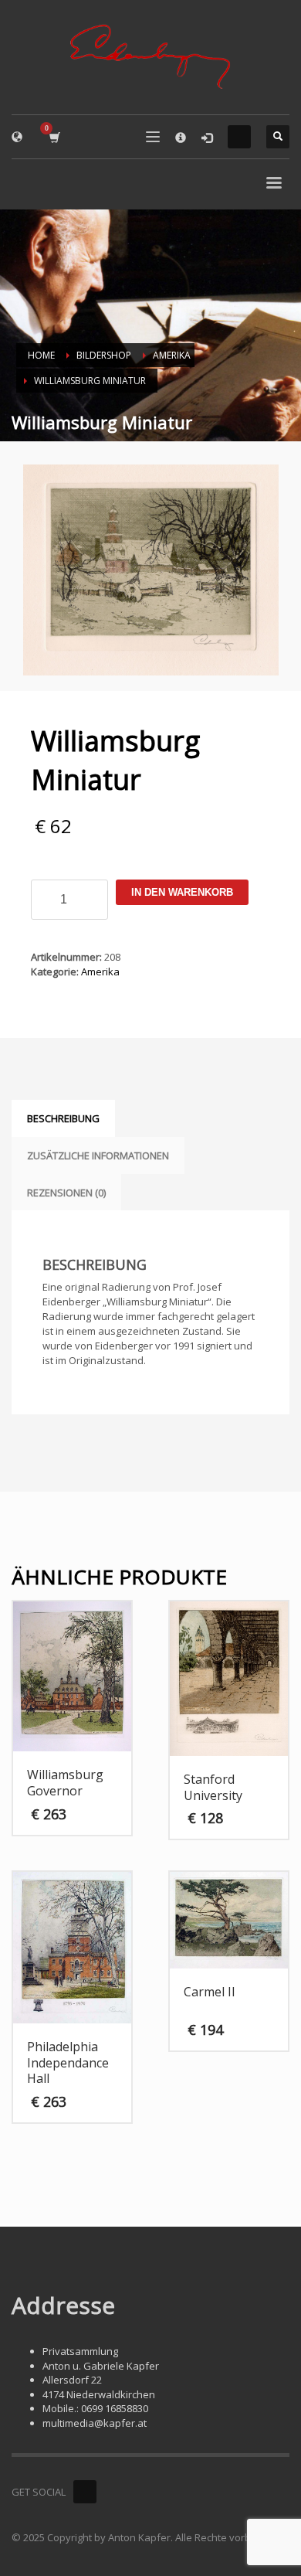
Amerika (100, 972)
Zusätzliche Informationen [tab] (98, 1155)
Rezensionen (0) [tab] (66, 1193)
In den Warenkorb (182, 892)
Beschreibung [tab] (63, 1118)
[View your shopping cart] (54, 137)
